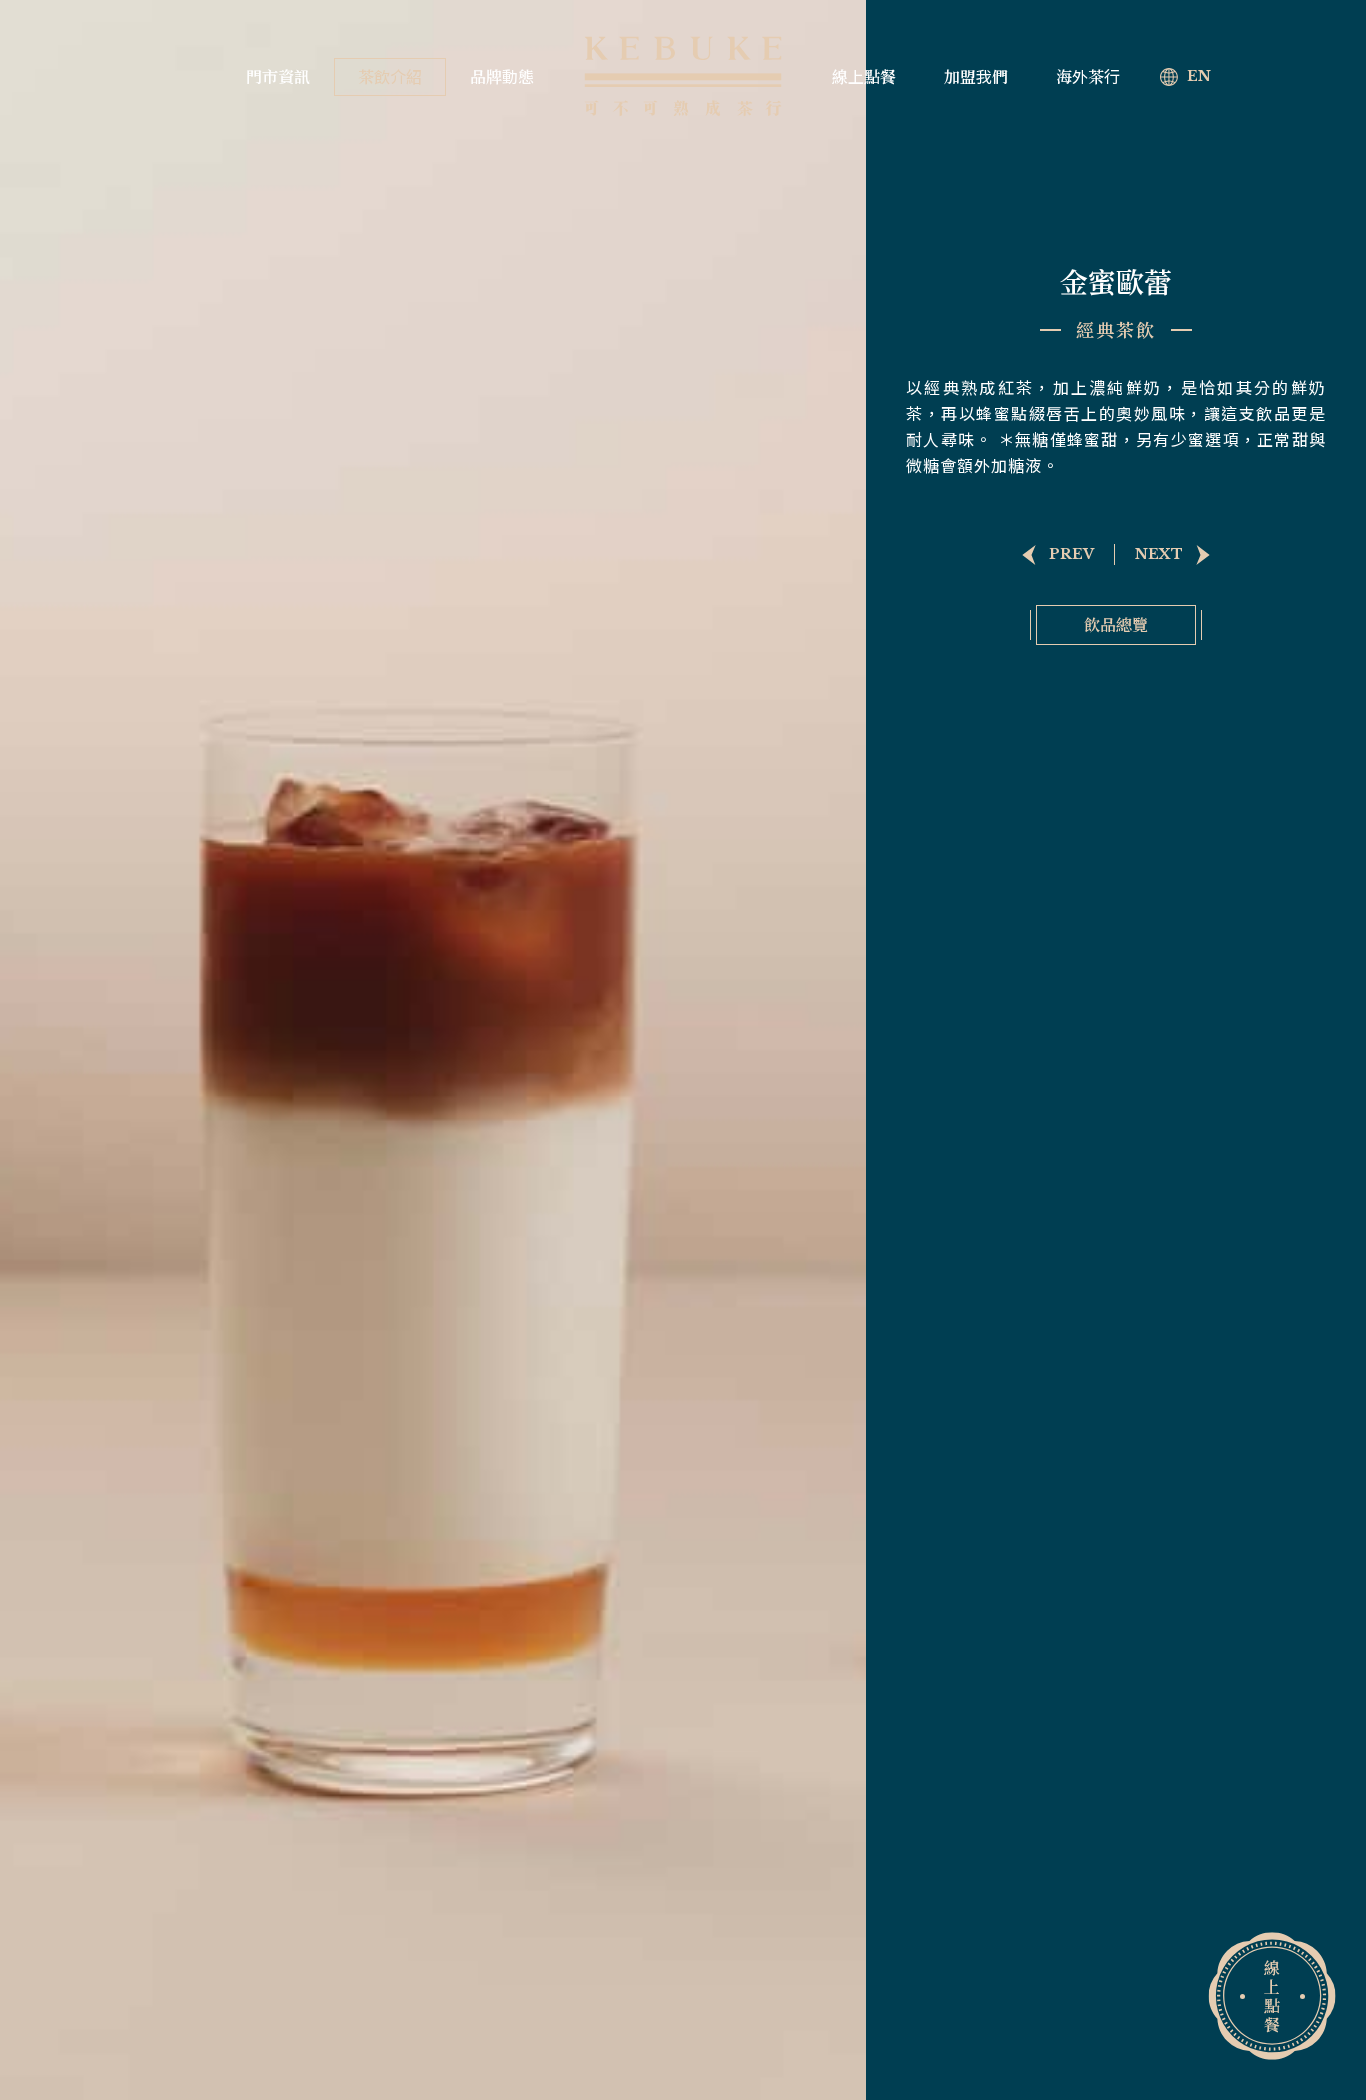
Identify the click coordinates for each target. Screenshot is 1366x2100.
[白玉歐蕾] (1179, 554)
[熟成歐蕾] (1051, 554)
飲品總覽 (1116, 624)
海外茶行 (1088, 77)
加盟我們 (976, 77)
